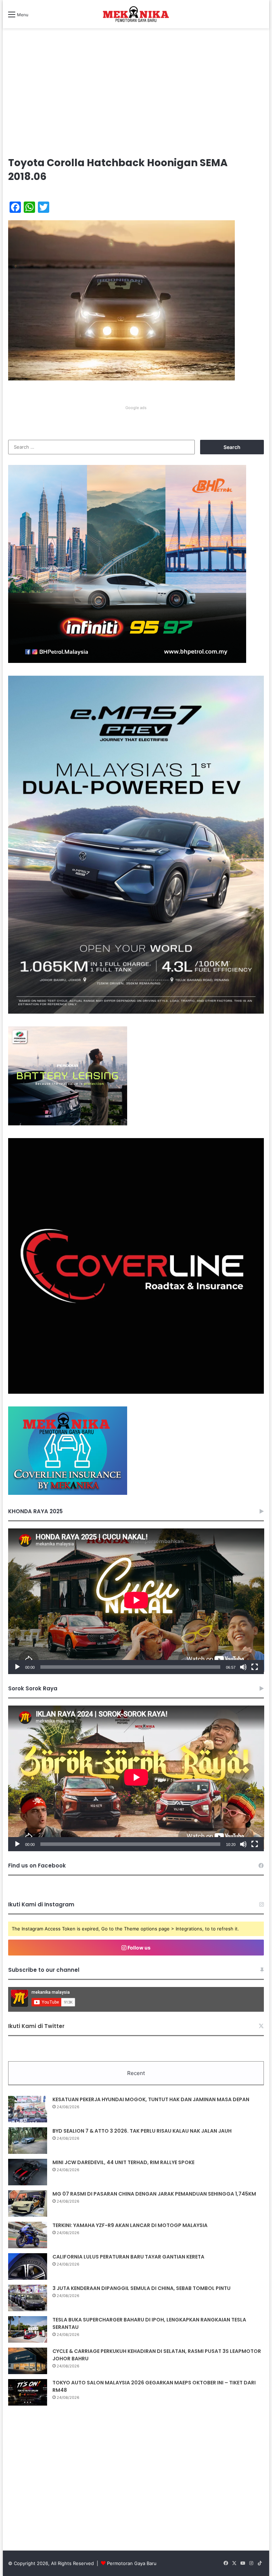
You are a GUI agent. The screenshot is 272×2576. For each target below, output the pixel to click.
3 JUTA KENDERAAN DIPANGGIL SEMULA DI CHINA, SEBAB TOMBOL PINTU (141, 2288)
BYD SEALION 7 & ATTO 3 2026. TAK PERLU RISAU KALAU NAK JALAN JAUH (142, 2131)
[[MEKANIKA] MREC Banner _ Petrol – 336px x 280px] (127, 661)
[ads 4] (68, 1493)
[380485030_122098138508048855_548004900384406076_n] (136, 1392)
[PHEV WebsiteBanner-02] (136, 1012)
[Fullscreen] (255, 1667)
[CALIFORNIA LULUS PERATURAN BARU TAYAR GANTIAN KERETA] (28, 2266)
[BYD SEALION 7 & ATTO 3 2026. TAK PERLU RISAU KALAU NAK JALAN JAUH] (28, 2141)
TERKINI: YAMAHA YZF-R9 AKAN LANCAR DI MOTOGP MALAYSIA (130, 2225)
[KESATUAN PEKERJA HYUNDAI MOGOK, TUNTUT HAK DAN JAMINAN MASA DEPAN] (28, 2109)
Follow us (138, 1948)
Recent (136, 2073)
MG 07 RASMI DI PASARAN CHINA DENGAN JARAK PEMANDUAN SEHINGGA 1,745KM (154, 2194)
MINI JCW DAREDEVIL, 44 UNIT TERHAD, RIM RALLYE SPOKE (123, 2162)
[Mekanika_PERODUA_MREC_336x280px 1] (68, 1124)
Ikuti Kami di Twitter (36, 2026)
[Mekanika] (136, 14)
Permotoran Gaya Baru (132, 2563)
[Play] (17, 1667)
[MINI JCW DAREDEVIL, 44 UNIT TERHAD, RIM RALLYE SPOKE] (28, 2172)
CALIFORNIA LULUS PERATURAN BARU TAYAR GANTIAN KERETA (128, 2257)
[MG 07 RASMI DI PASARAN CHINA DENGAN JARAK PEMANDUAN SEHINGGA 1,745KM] (28, 2204)
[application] (136, 1601)
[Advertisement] (136, 99)
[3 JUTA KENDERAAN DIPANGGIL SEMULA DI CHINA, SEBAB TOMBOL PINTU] (28, 2298)
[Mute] (243, 1667)
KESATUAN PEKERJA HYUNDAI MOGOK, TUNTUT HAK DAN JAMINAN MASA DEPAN (151, 2099)
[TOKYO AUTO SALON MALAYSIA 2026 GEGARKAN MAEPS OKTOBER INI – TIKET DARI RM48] (28, 2392)
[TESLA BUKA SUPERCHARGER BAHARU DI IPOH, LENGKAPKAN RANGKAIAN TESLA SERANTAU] (28, 2329)
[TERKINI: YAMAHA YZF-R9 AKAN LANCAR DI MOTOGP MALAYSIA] (28, 2235)
